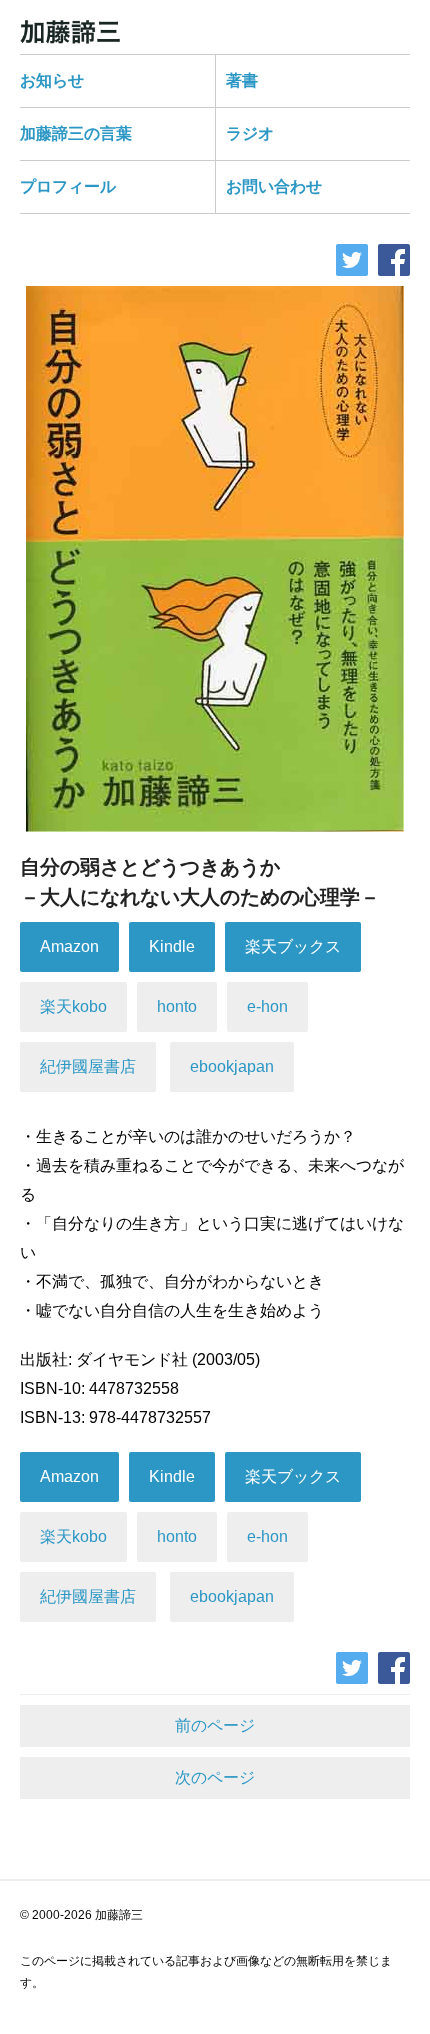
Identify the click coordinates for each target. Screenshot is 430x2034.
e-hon (267, 1006)
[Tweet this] (352, 260)
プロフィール (68, 186)
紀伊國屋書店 (88, 1066)
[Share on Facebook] (394, 260)
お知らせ (52, 80)
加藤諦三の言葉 (76, 133)
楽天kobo (73, 1006)
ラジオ (250, 133)
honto (177, 1006)
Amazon (69, 946)
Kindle (172, 946)
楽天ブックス (293, 946)
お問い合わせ (274, 186)
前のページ (215, 1725)
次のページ (215, 1777)
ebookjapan (232, 1066)
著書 (242, 80)
